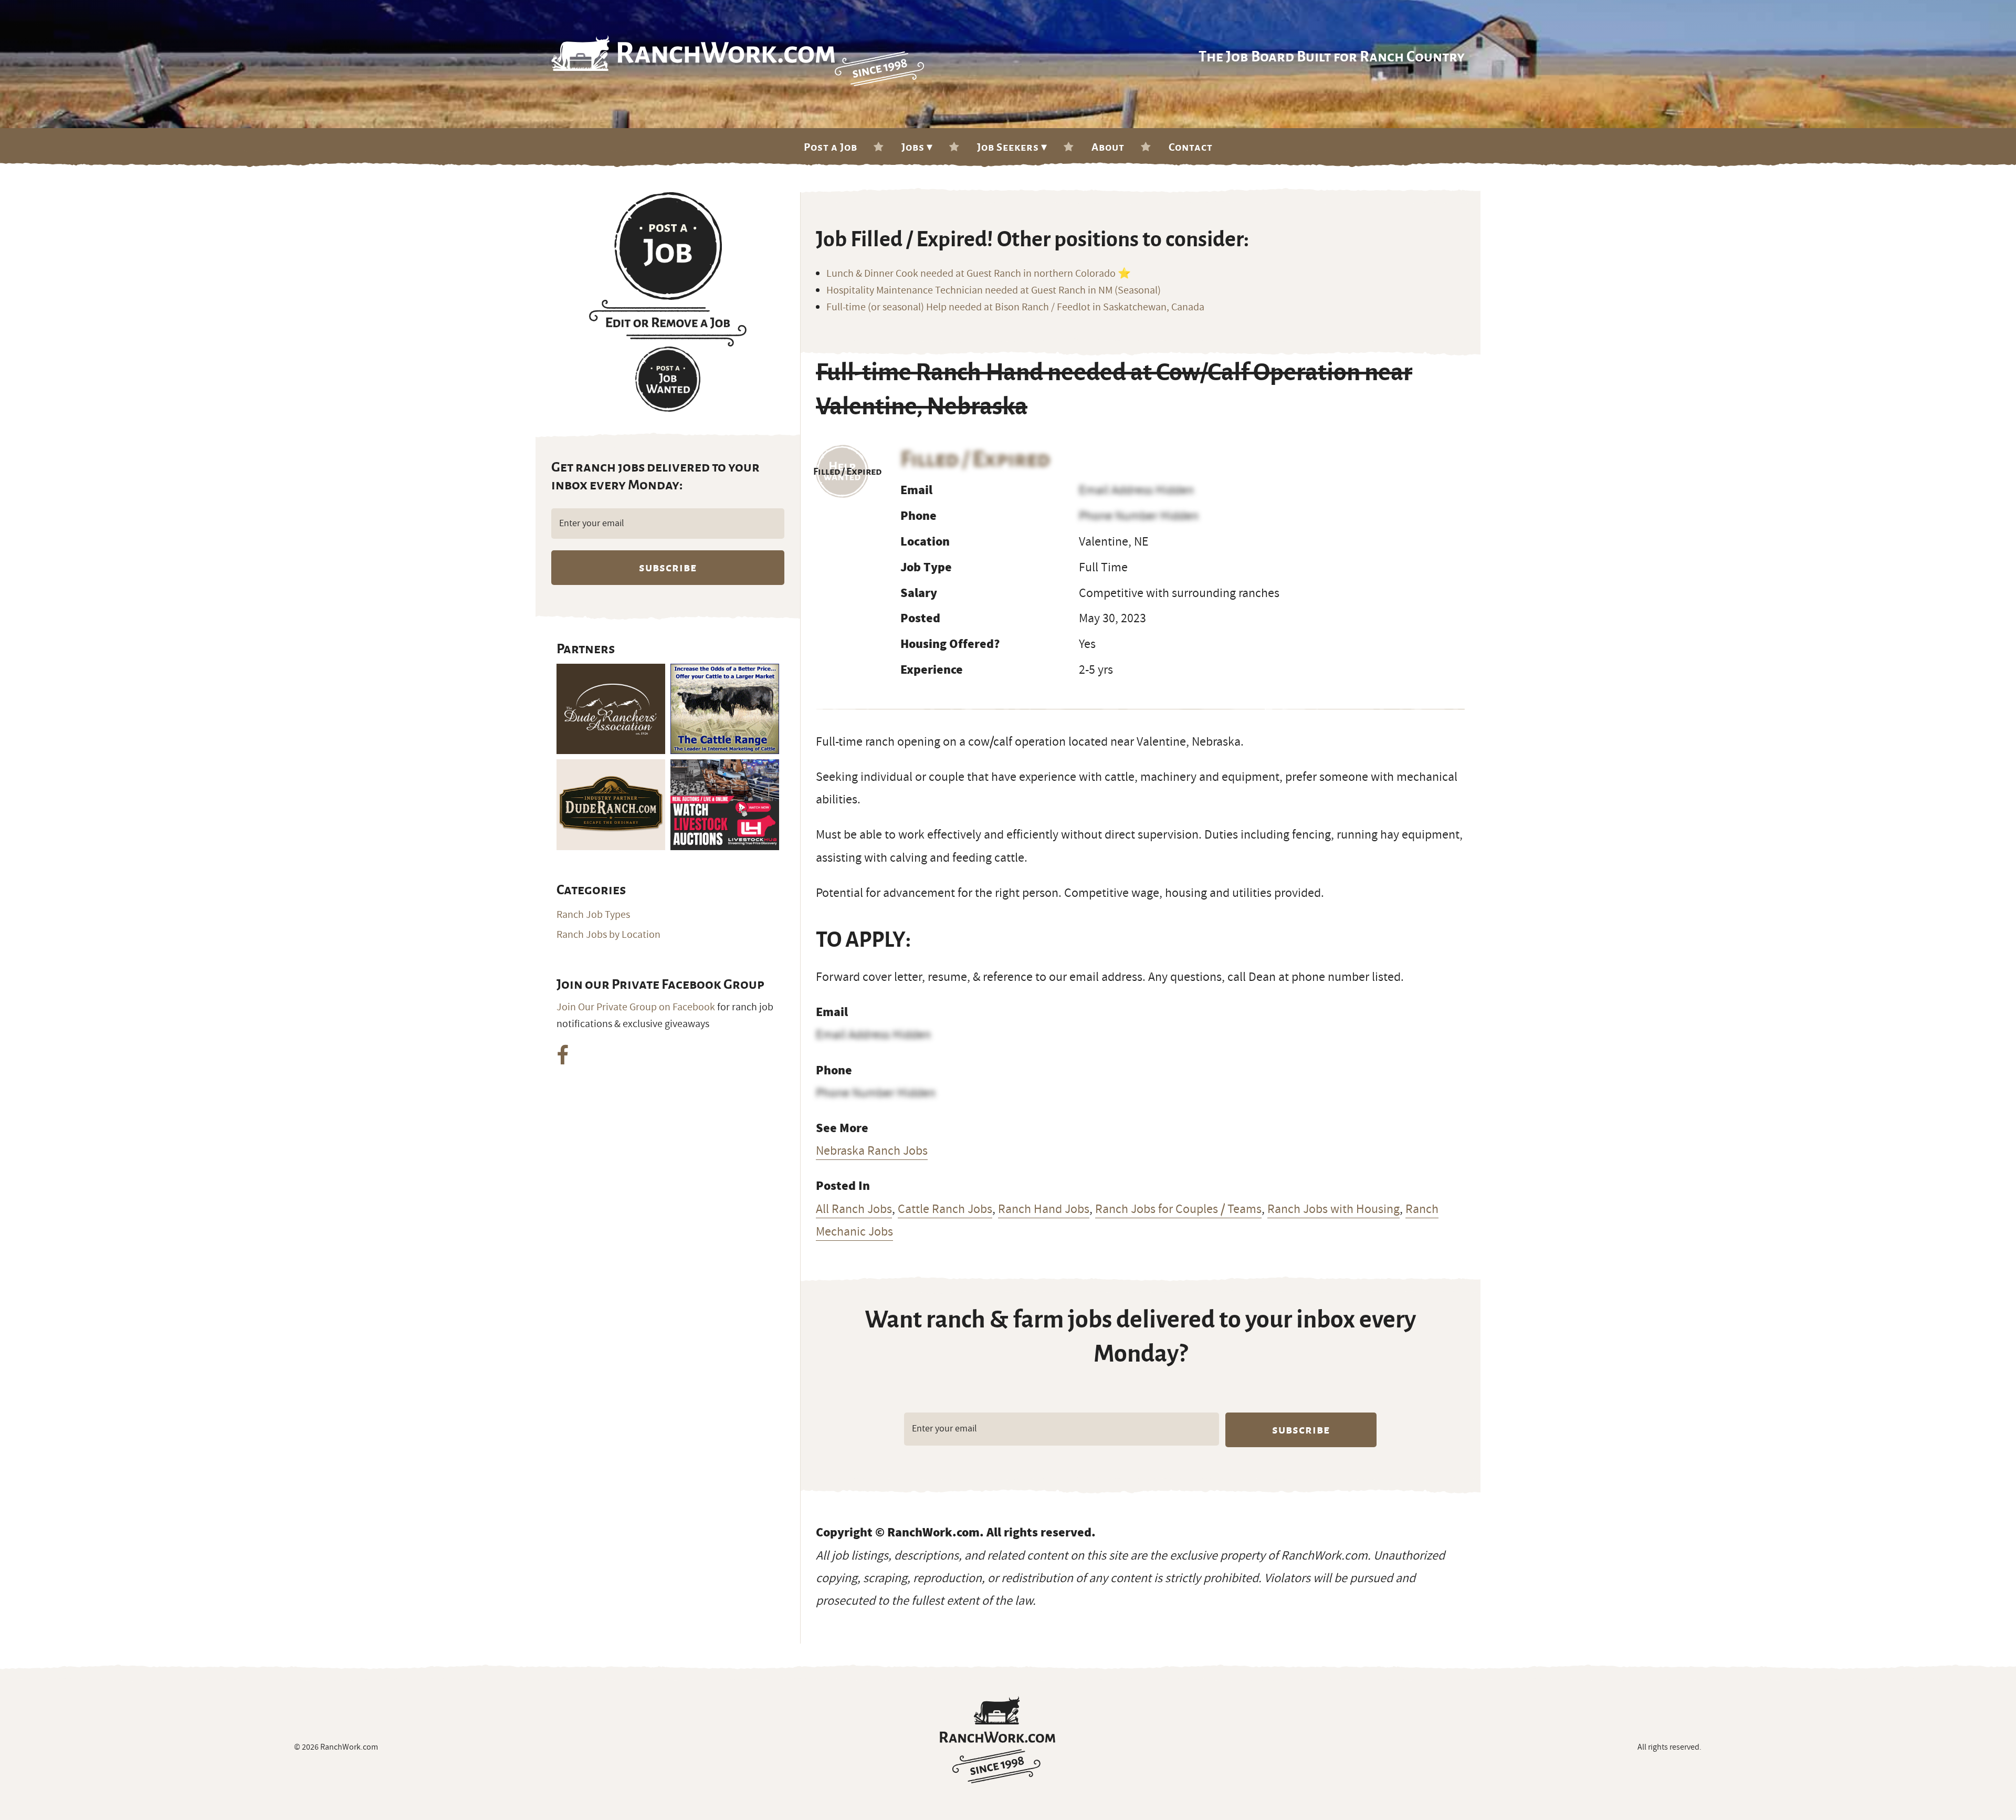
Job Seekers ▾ (1012, 147)
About (1108, 147)
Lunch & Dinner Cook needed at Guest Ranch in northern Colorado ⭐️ (979, 274)
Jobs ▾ (917, 147)
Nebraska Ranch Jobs (872, 1150)
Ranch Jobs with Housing (1333, 1209)
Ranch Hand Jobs (1044, 1209)
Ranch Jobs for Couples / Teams (1178, 1209)
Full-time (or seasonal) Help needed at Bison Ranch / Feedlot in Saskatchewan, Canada (1015, 307)
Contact (1191, 147)
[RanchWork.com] (997, 1740)
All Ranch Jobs (854, 1209)
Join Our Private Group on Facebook (636, 1007)
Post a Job (831, 147)
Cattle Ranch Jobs (945, 1209)
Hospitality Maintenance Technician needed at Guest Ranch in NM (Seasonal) (994, 290)
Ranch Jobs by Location (608, 935)
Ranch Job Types (593, 915)
